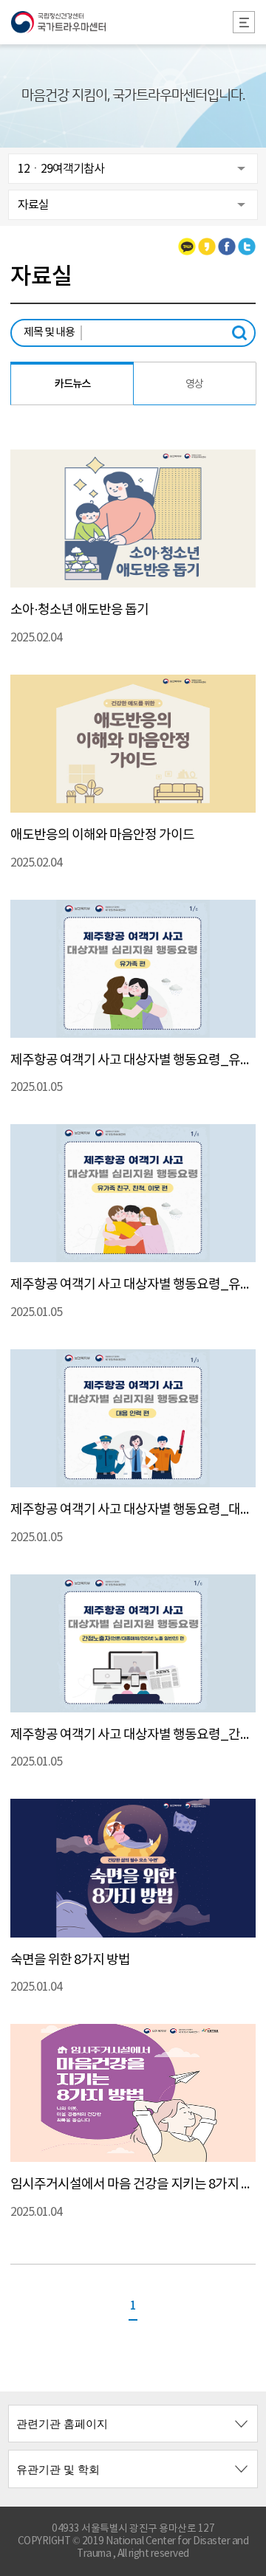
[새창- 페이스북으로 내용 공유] (227, 247)
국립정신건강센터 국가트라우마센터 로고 (133, 22)
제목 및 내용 (49, 333)
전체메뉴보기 (244, 22)
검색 (243, 333)
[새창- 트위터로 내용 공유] (247, 247)
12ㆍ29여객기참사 (61, 169)
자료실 (33, 205)
